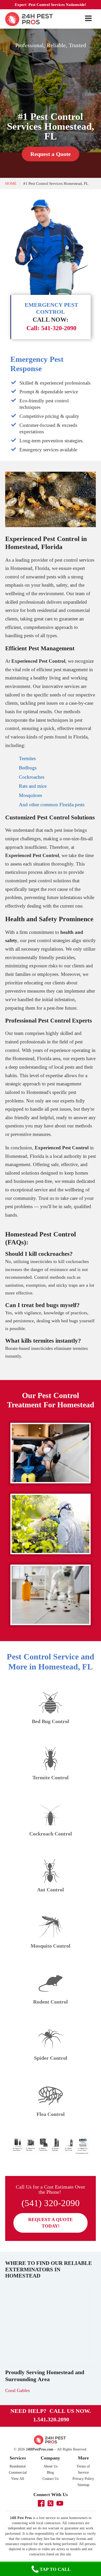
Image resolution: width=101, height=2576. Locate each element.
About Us (51, 2466)
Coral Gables (17, 2390)
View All (18, 2479)
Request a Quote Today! (51, 2223)
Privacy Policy (83, 2479)
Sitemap (83, 2485)
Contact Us (51, 2479)
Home (11, 183)
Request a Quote (51, 154)
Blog (50, 2473)
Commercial (18, 2473)
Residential (18, 2466)
